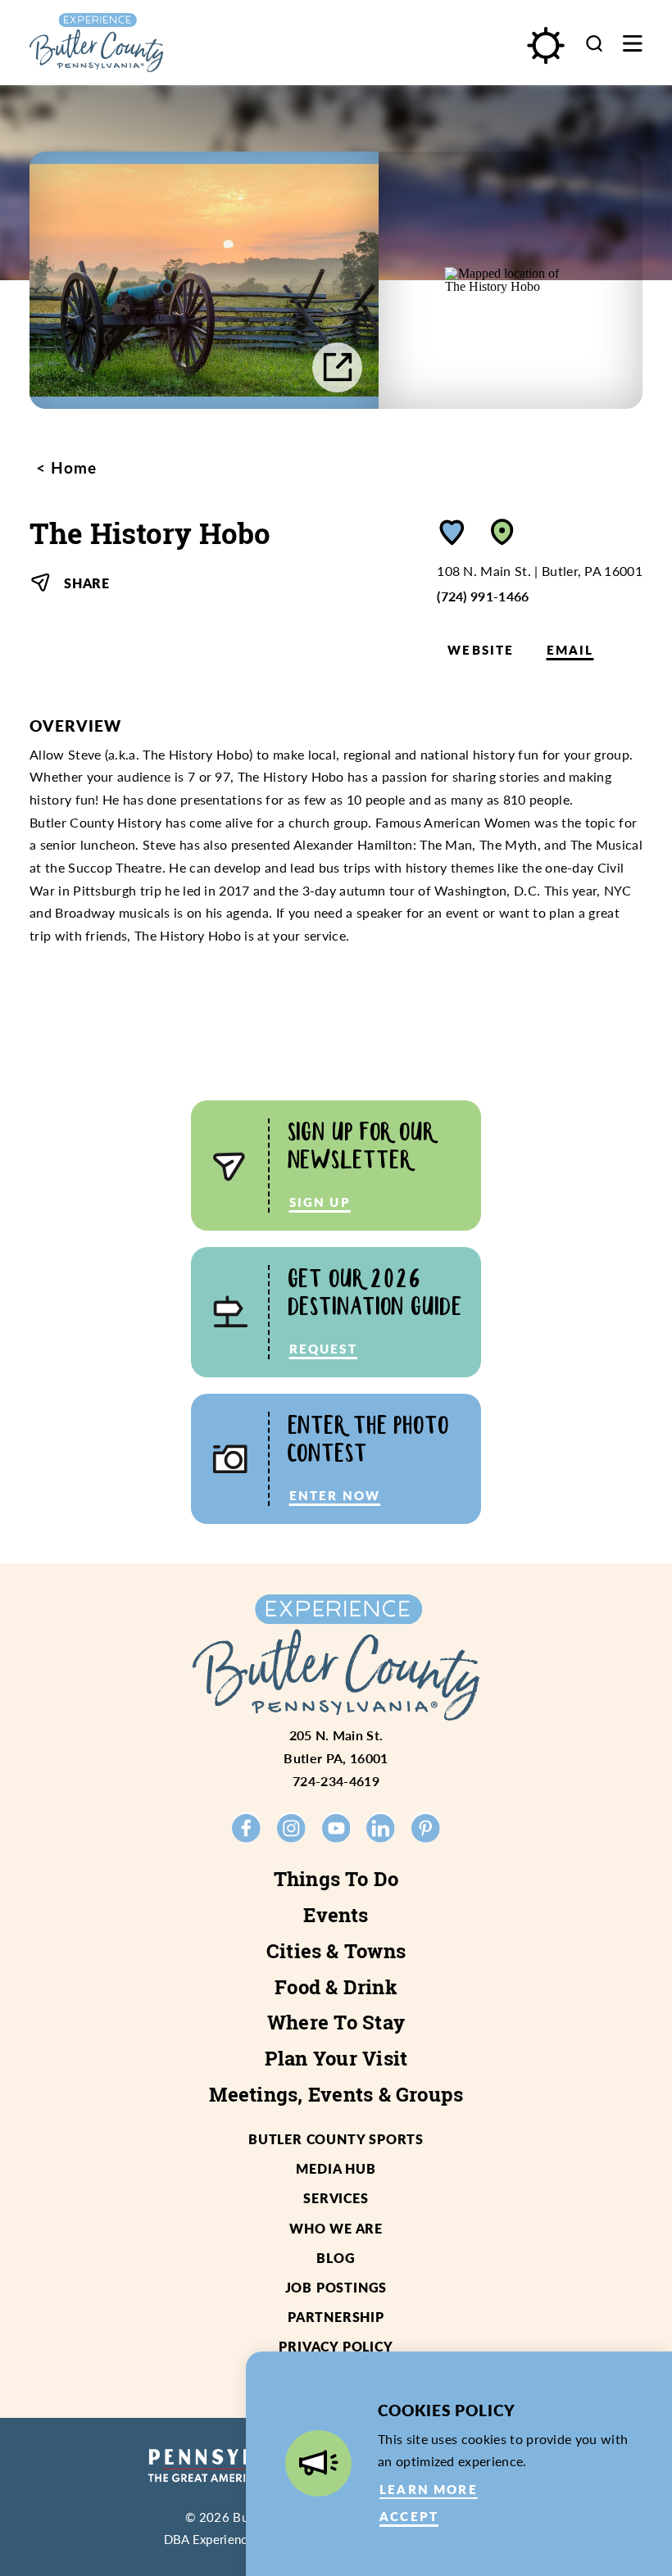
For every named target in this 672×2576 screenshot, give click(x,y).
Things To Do (336, 1879)
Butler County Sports (336, 2139)
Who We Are (336, 2228)
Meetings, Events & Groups (336, 2094)
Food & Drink (336, 1987)
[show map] (502, 532)
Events (336, 1915)
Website (481, 650)
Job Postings (336, 2287)
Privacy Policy (336, 2346)
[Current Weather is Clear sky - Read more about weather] (545, 45)
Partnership (336, 2317)
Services (336, 2198)
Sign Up (320, 1202)
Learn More (429, 2489)
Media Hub (336, 2168)
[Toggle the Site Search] (594, 43)
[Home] (134, 43)
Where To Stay (336, 2022)
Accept (409, 2516)
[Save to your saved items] (452, 532)
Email (570, 650)
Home (71, 468)
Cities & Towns (336, 1951)
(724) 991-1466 (483, 596)
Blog (336, 2258)
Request (323, 1349)
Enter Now (335, 1495)
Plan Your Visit (336, 2058)
